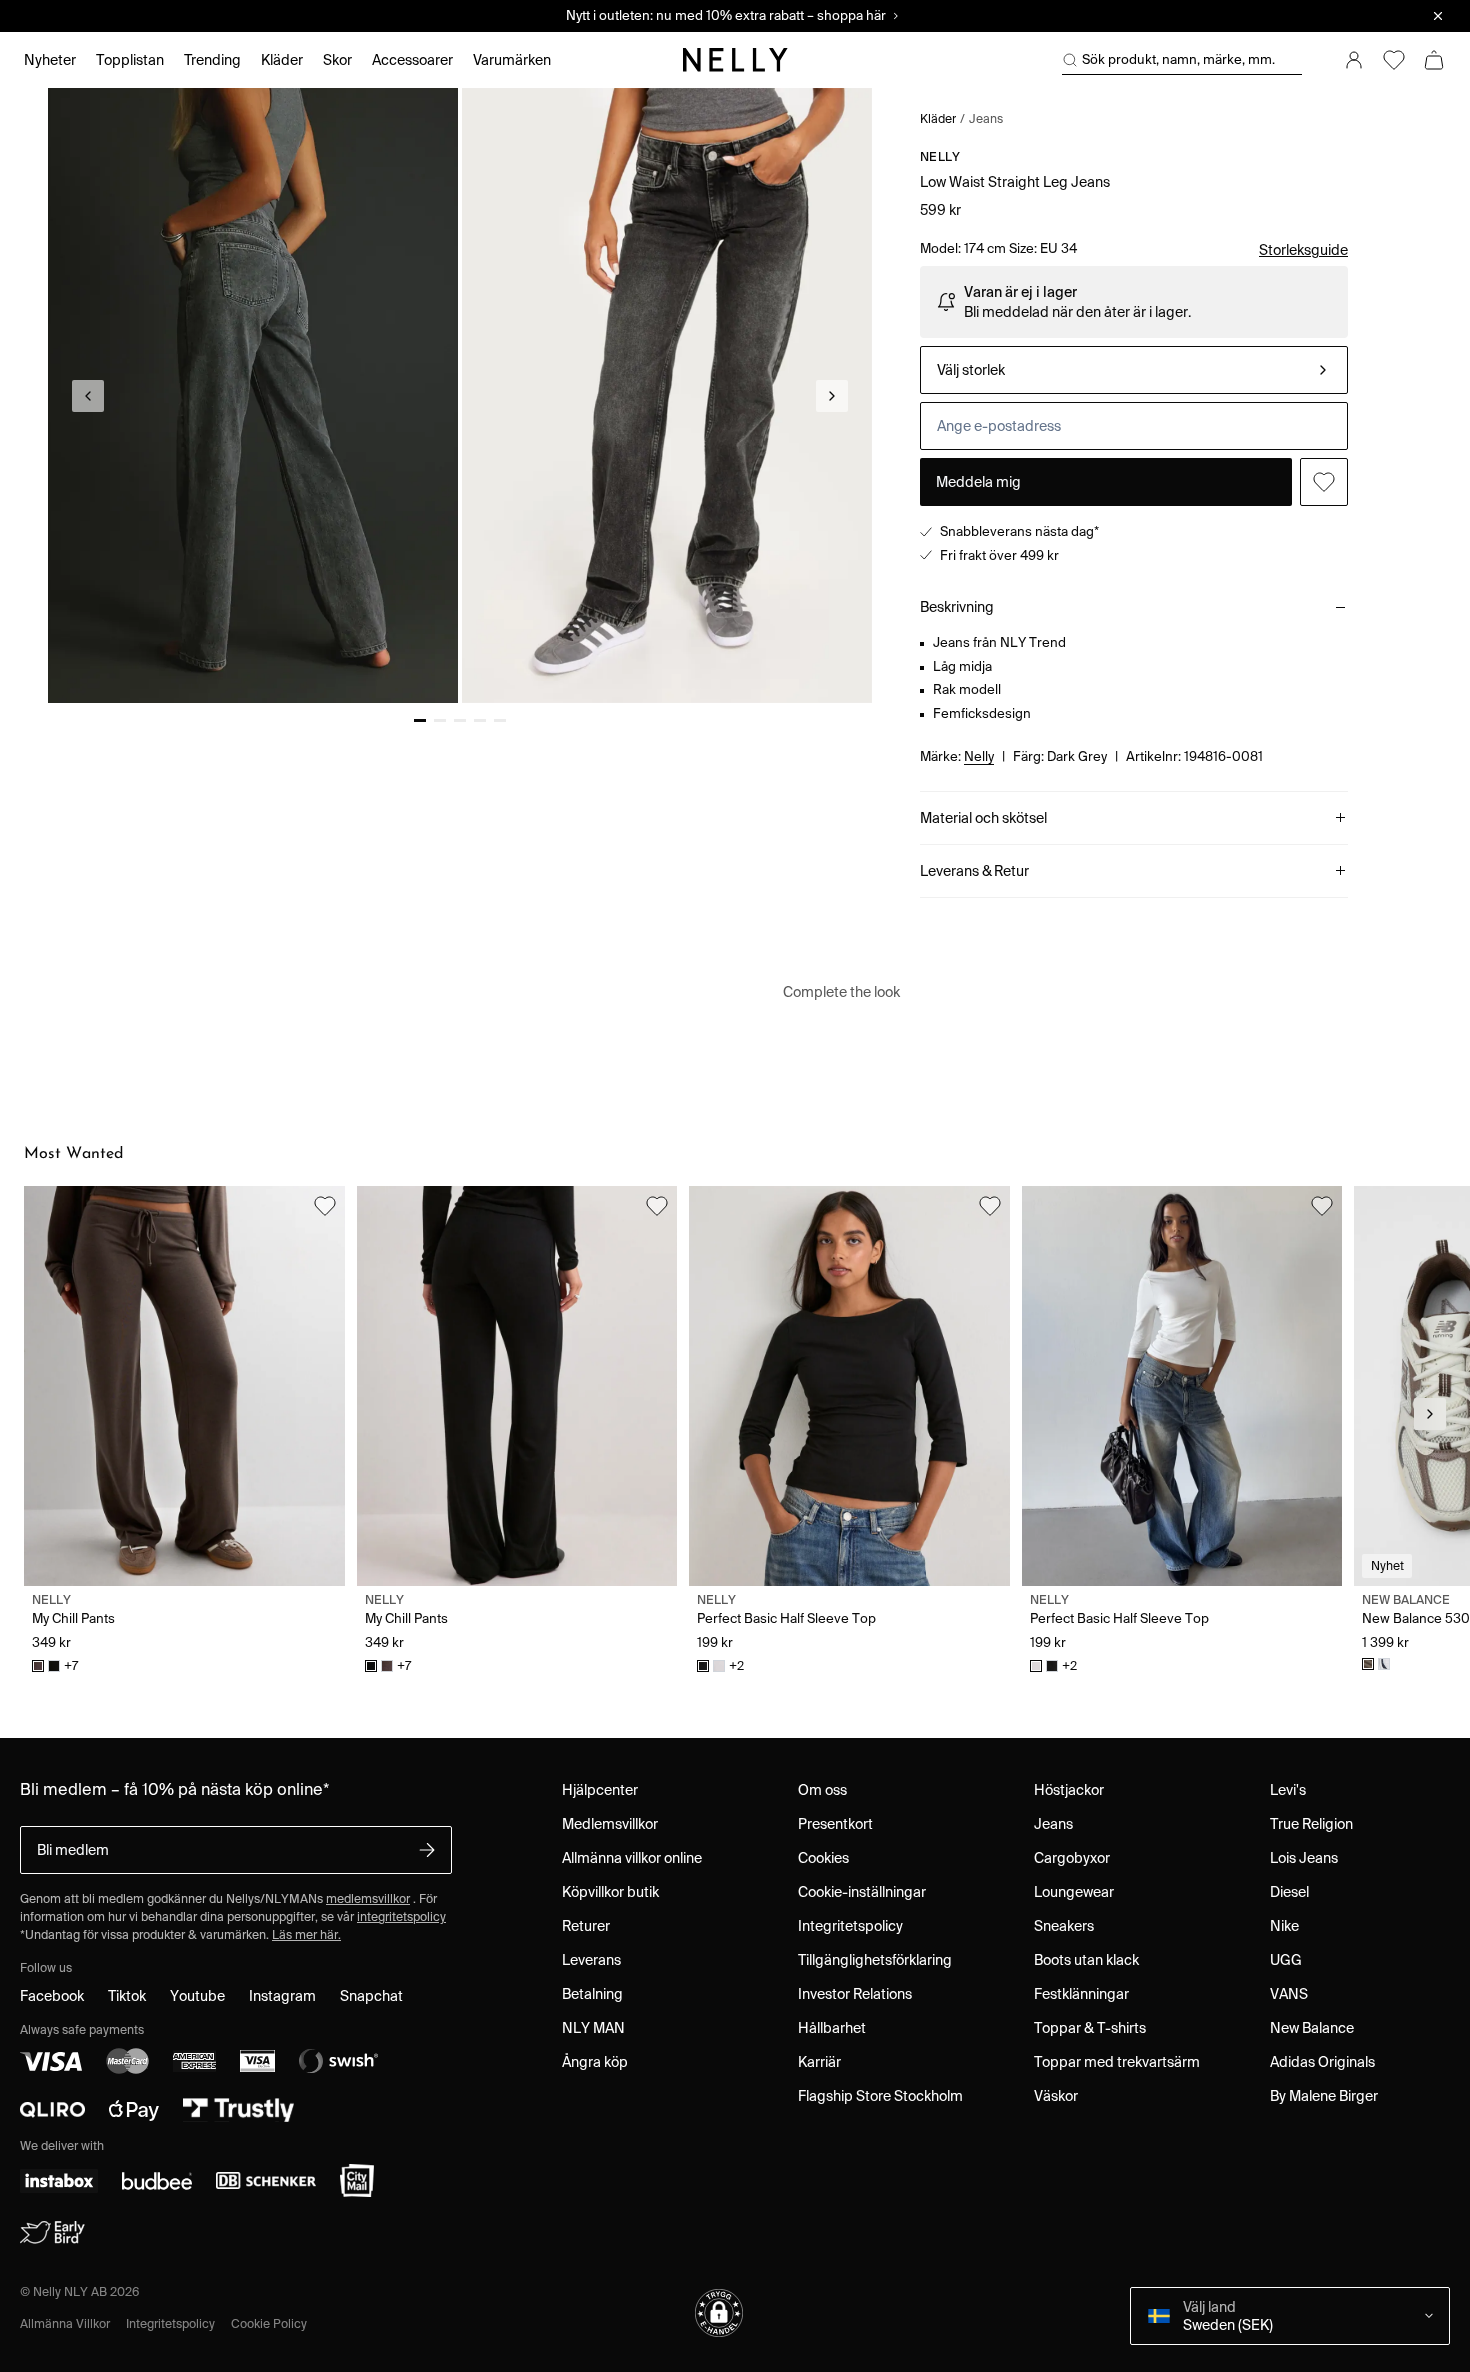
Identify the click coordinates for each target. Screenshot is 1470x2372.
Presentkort (835, 1824)
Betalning (592, 1994)
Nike (1284, 1926)
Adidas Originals (1322, 2062)
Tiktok (127, 1996)
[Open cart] (1434, 60)
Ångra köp (595, 2062)
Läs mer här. (306, 1934)
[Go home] (735, 60)
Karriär (819, 2062)
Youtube (197, 1996)
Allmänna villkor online (632, 1858)
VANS (1289, 1994)
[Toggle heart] (1324, 482)
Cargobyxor (1072, 1858)
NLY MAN (593, 2028)
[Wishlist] (1394, 60)
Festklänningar (1081, 1994)
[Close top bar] (1438, 16)
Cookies (823, 1858)
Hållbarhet (832, 2028)
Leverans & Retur (974, 871)
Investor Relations (855, 1994)
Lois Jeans (1304, 1858)
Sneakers (1064, 1926)
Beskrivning (957, 607)
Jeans (986, 118)
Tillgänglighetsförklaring (875, 1960)
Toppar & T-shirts (1090, 2028)
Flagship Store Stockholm (880, 2096)
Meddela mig (978, 482)
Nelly (940, 156)
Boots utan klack (1086, 1960)
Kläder (938, 118)
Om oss (822, 1790)
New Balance (1312, 2028)
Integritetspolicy (850, 1926)
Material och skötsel (983, 818)
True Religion (1311, 1824)
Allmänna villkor (65, 2323)
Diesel (1289, 1892)
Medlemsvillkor (610, 1824)
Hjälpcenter (600, 1790)
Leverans (591, 1960)
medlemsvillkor (368, 1898)
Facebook (52, 1996)
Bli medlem (73, 1850)
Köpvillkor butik (610, 1892)
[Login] (1354, 60)
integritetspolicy (401, 1916)
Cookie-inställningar (862, 1892)
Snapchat (371, 1996)
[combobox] (1134, 370)
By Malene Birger (1324, 2096)
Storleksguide (1303, 250)
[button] (719, 2313)
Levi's (1288, 1790)
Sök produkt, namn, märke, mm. (1178, 59)
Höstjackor (1069, 1790)
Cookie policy (269, 2323)
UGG (1286, 1960)
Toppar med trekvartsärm (1117, 2062)
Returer (586, 1926)
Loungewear (1074, 1892)
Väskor (1056, 2096)
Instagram (282, 1996)
